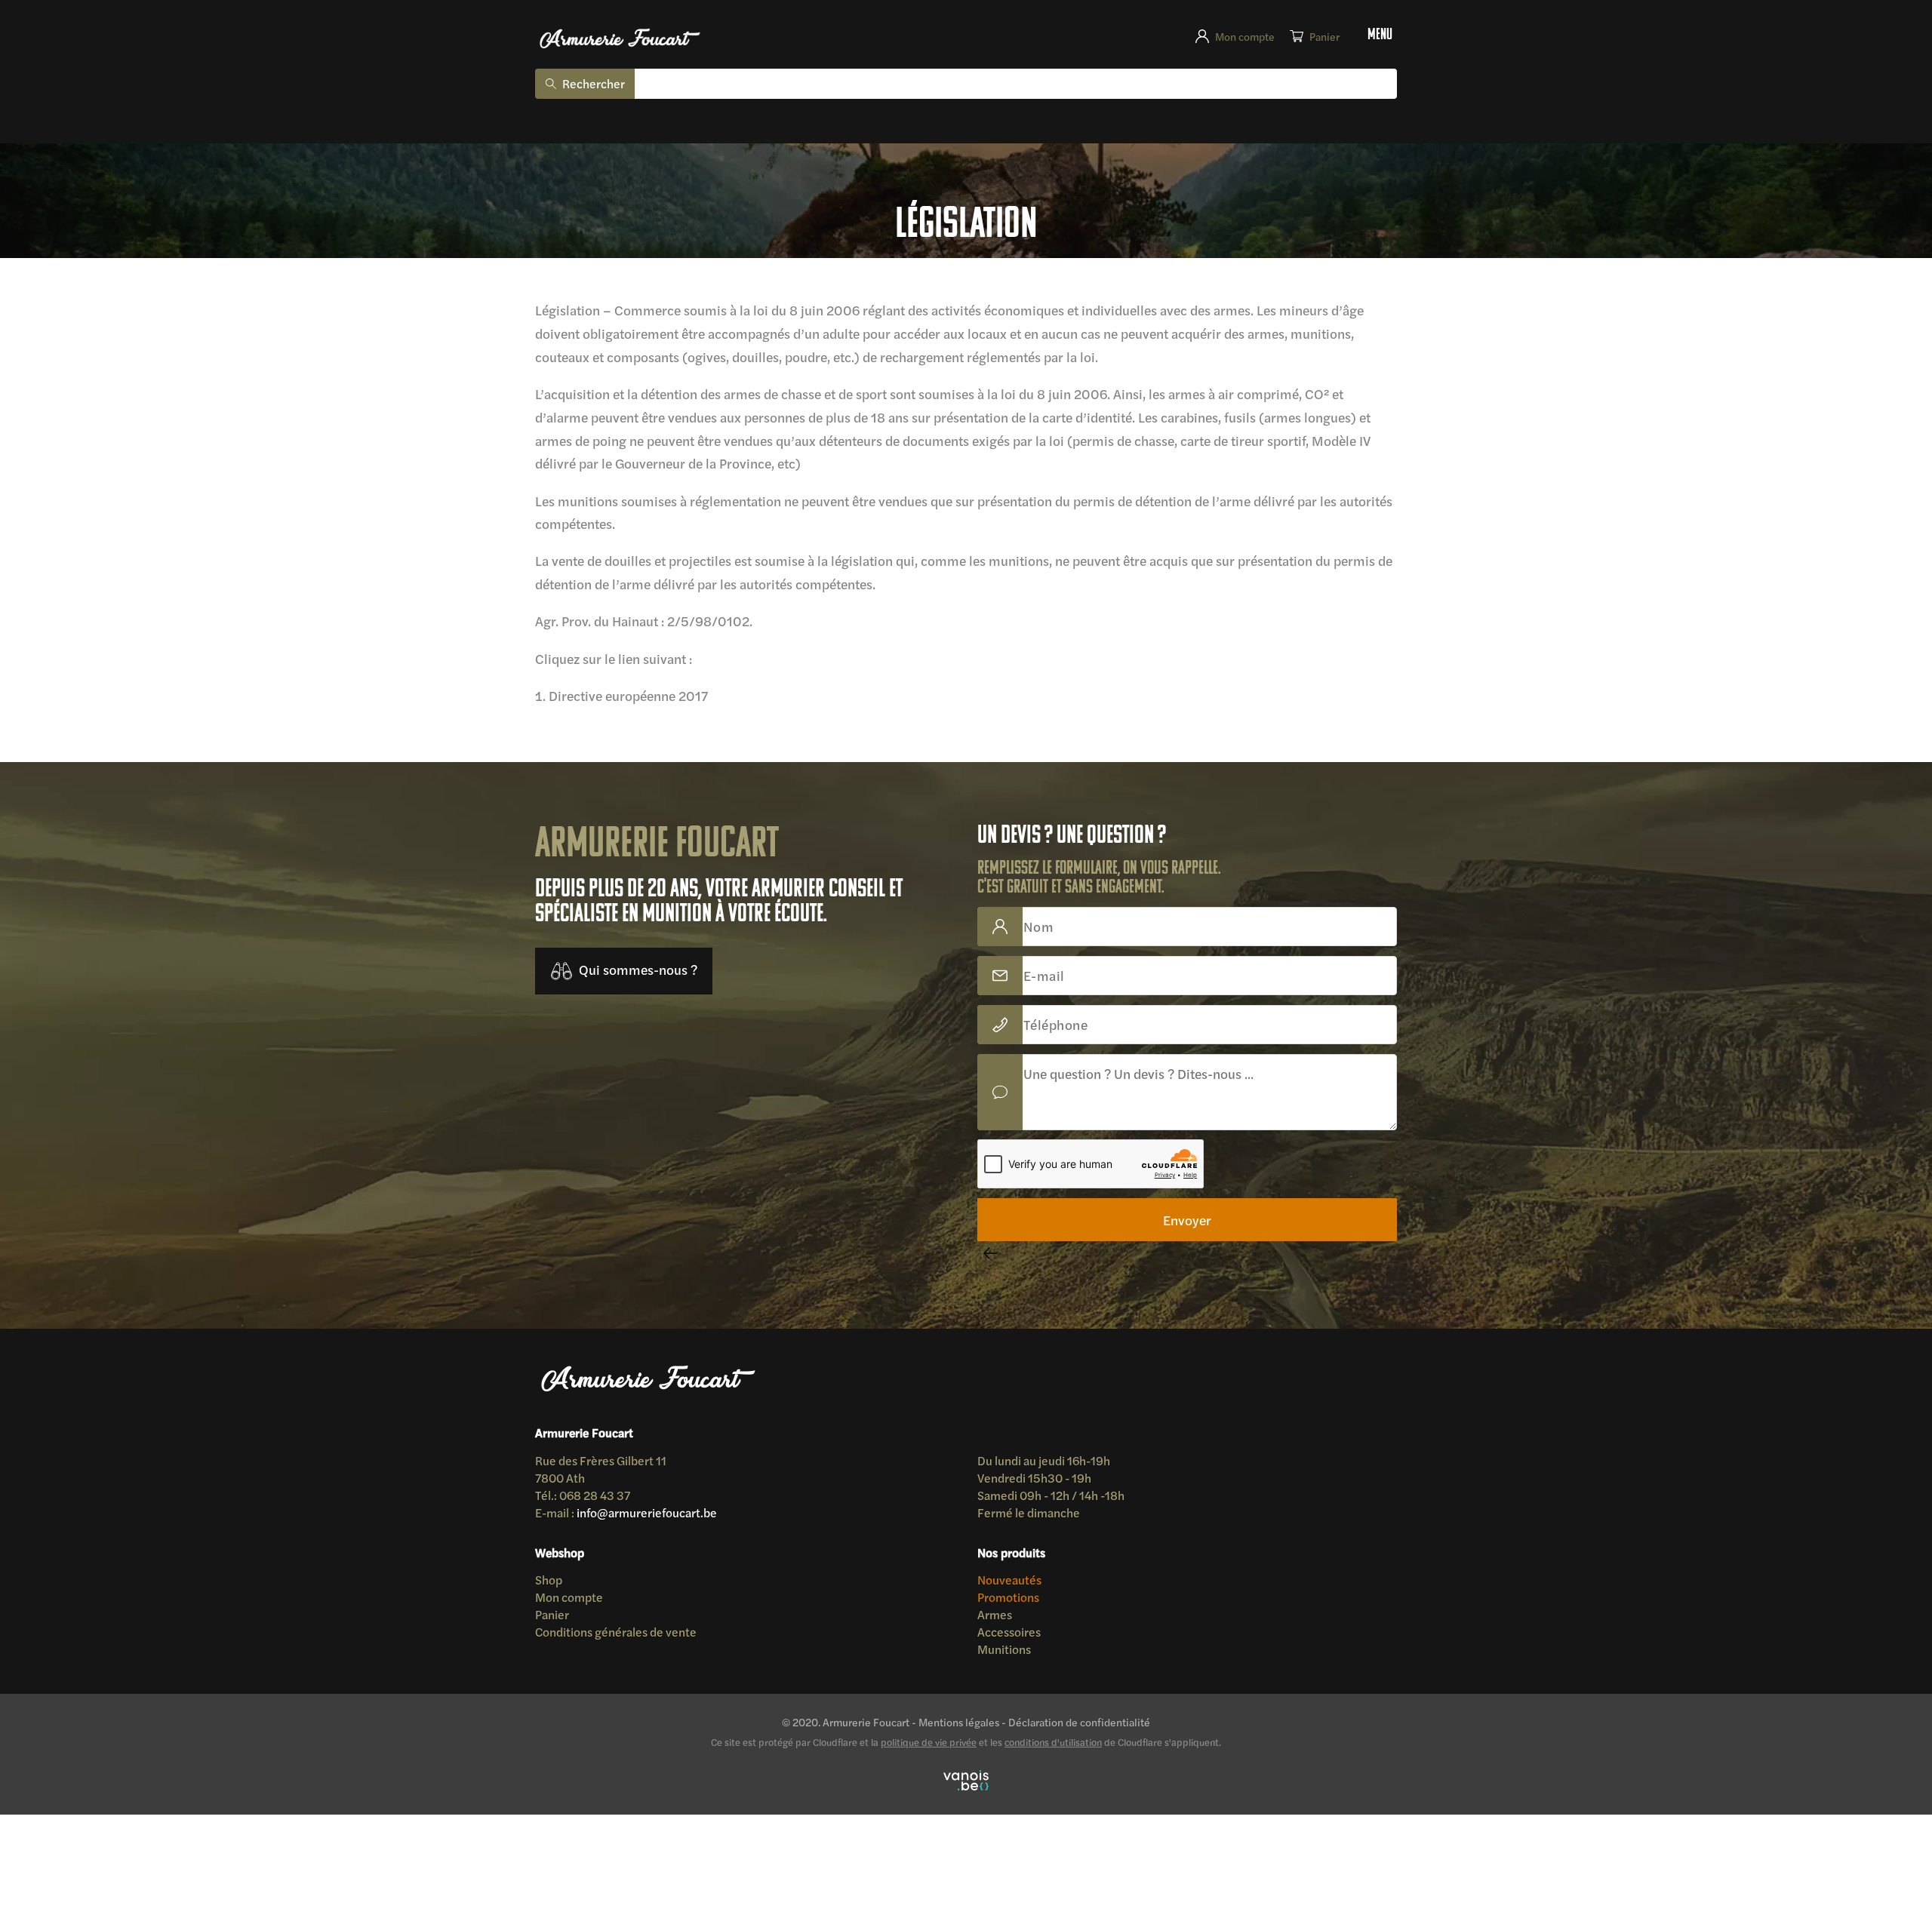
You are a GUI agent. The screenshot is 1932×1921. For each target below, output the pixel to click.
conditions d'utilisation (1053, 1572)
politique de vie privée (929, 1572)
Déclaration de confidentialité (1055, 1554)
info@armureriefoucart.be (625, 1366)
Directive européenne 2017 (613, 588)
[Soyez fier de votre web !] (966, 1611)
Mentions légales (960, 1554)
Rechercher (587, 79)
